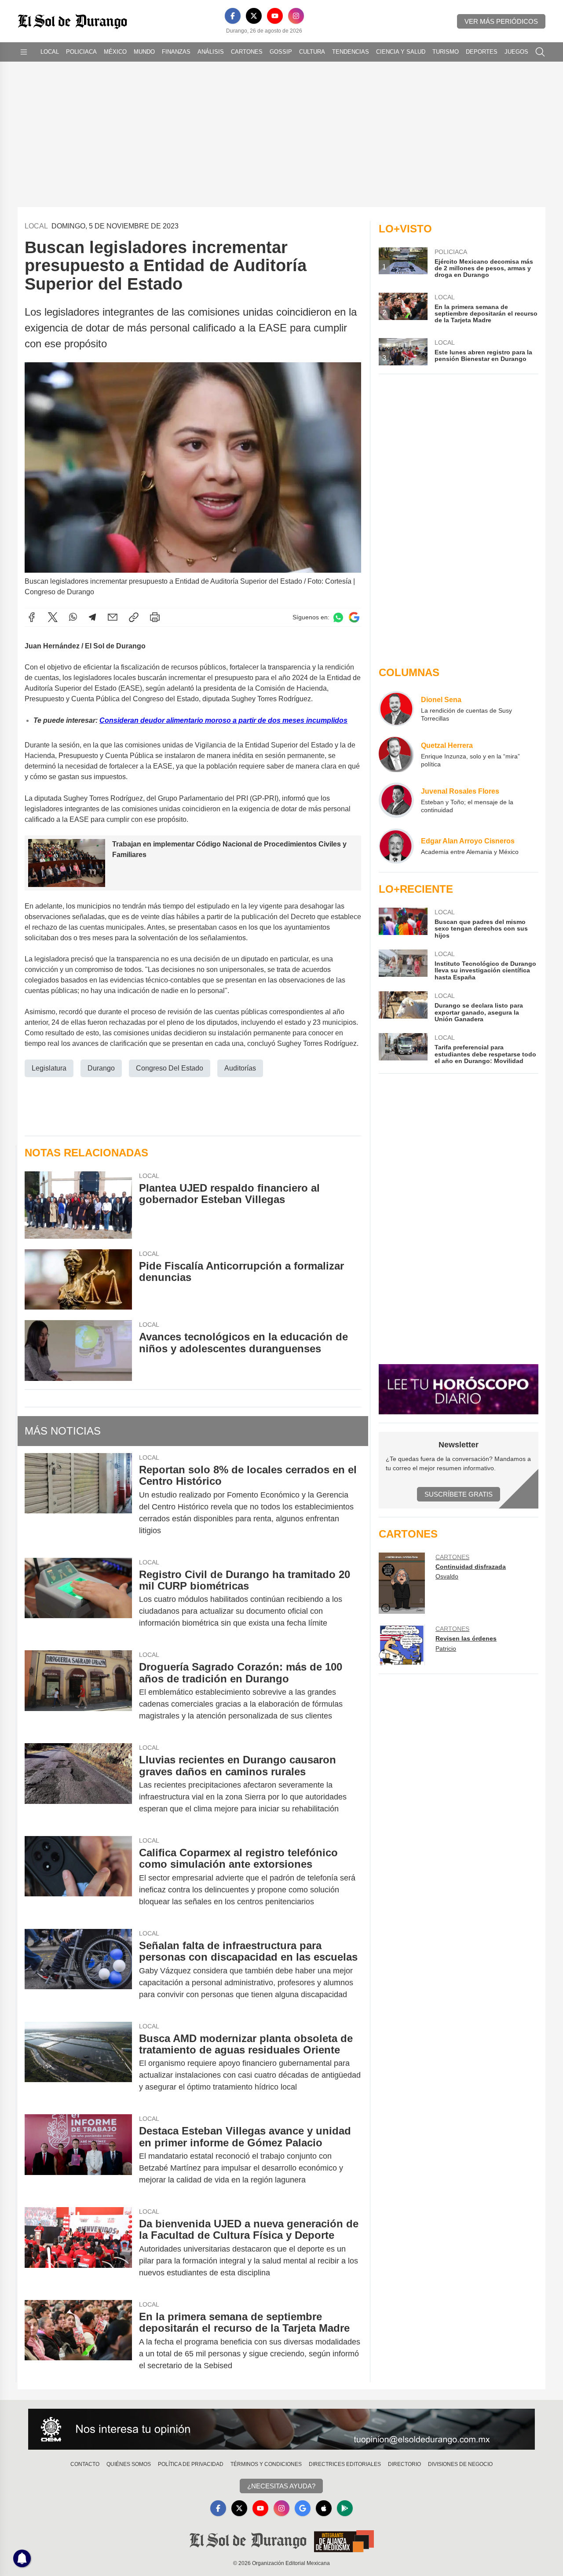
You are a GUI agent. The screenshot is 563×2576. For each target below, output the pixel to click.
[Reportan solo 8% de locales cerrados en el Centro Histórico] (78, 1500)
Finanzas (176, 52)
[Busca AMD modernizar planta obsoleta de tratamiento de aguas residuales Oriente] (78, 2063)
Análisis (211, 52)
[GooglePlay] (345, 2508)
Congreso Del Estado (170, 1068)
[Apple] (324, 2508)
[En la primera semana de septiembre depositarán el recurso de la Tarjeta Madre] (78, 2341)
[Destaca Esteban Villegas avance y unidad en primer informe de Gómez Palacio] (78, 2155)
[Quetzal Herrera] (396, 754)
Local (50, 52)
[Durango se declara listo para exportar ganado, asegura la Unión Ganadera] (403, 1007)
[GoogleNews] (303, 2508)
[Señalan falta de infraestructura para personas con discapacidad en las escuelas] (78, 1970)
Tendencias (351, 52)
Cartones (247, 52)
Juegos (516, 52)
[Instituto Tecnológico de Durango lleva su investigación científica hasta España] (403, 965)
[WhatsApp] (73, 617)
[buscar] (540, 52)
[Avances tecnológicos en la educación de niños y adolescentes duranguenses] (78, 1350)
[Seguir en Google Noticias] (354, 617)
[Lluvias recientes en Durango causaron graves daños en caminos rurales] (78, 1784)
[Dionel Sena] (396, 709)
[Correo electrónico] (113, 617)
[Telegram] (92, 617)
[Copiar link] (134, 617)
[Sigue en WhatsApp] (338, 617)
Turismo (446, 52)
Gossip (281, 52)
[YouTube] (275, 16)
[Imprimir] (155, 617)
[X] (254, 16)
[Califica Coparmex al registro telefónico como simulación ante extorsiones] (78, 1877)
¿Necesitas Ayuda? (281, 2486)
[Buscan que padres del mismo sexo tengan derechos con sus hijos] (403, 923)
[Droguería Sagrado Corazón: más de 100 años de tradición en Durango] (78, 1691)
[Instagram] (296, 16)
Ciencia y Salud (401, 52)
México (115, 52)
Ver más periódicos (501, 21)
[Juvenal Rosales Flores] (396, 800)
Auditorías (240, 1068)
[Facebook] (233, 16)
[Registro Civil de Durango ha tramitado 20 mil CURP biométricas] (78, 1599)
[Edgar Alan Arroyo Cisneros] (396, 846)
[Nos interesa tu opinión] (281, 2429)
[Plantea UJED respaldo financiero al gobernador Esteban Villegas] (78, 1205)
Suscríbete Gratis (459, 1494)
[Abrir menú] (24, 52)
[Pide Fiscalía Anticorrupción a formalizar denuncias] (78, 1279)
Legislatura (49, 1068)
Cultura (312, 52)
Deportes (482, 52)
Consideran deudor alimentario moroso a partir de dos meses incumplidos (223, 720)
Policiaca (81, 52)
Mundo (144, 52)
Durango (101, 1068)
